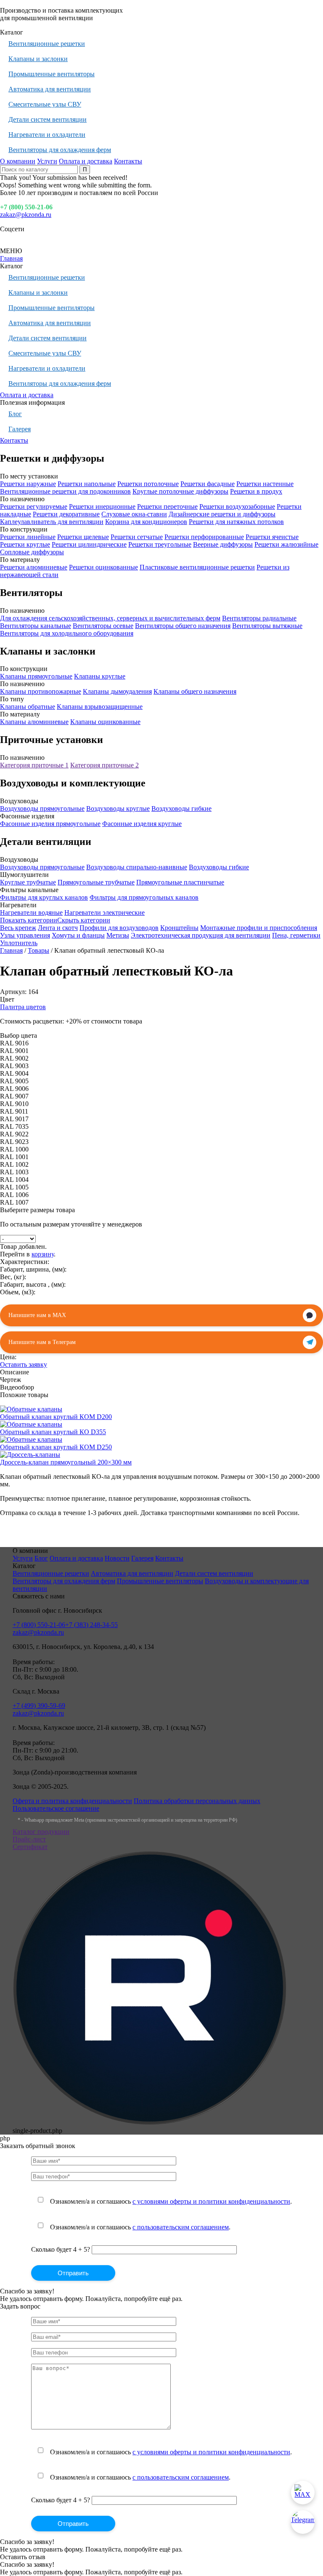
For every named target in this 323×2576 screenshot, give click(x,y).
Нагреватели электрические (105, 913)
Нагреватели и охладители (47, 135)
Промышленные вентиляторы (52, 74)
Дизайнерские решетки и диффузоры (222, 514)
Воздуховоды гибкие (181, 808)
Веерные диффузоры (223, 544)
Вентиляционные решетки (47, 44)
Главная (11, 258)
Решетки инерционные (102, 506)
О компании (18, 161)
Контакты (128, 161)
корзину (43, 1254)
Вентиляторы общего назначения (183, 626)
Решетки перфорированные (204, 537)
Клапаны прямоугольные (36, 676)
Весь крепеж (18, 928)
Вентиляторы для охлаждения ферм (60, 150)
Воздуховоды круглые (118, 808)
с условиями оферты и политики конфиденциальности (211, 2201)
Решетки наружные (28, 484)
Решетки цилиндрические (89, 544)
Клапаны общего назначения (195, 691)
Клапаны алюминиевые (34, 722)
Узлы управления (25, 935)
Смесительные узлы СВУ (45, 104)
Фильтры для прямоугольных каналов (144, 897)
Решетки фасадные (208, 484)
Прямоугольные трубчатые (96, 882)
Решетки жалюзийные (286, 544)
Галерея (20, 429)
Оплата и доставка (86, 161)
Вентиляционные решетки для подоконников (65, 491)
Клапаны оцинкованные (105, 722)
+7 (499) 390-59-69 (39, 1706)
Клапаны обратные (28, 707)
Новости (117, 1558)
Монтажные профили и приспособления (259, 928)
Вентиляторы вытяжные (267, 626)
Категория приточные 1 (34, 765)
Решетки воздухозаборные (237, 506)
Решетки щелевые (83, 537)
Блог (15, 414)
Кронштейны (179, 928)
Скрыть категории (84, 920)
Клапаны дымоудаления (117, 691)
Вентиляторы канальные (36, 626)
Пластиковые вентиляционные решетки (197, 567)
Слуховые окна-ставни (134, 514)
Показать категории (29, 920)
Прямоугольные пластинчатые (180, 882)
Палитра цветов (23, 1007)
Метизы (118, 935)
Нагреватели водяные (31, 913)
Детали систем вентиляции (48, 119)
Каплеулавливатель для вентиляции (52, 522)
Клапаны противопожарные (41, 691)
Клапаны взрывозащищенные (100, 707)
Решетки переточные (167, 506)
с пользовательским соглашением (181, 2227)
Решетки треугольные (160, 544)
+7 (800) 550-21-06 (26, 207)
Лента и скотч (58, 928)
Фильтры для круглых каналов (44, 897)
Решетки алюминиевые (34, 567)
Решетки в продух (256, 491)
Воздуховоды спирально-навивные (137, 867)
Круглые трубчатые (28, 882)
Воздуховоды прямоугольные (42, 808)
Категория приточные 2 (105, 765)
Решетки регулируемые (34, 506)
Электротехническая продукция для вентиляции (201, 935)
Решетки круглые (25, 544)
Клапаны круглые (100, 676)
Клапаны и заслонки (38, 59)
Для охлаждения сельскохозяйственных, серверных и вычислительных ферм (110, 618)
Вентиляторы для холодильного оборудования (67, 633)
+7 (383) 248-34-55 (91, 1625)
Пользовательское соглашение (56, 1808)
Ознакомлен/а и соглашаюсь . (171, 2201)
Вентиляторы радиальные (259, 618)
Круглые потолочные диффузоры (180, 491)
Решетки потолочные (148, 484)
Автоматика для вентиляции (50, 89)
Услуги (47, 161)
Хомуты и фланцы (78, 935)
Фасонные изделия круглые (142, 824)
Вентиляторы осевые (103, 626)
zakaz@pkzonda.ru (26, 215)
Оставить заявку (24, 1364)
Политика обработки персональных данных (197, 1801)
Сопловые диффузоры (32, 552)
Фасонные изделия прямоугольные (50, 824)
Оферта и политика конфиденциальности (72, 1801)
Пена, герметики (296, 935)
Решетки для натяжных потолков (236, 522)
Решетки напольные (87, 484)
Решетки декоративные (66, 514)
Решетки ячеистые (272, 537)
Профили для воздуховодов (119, 928)
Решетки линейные (28, 537)
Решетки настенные (265, 484)
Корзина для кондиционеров (146, 522)
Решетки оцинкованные (103, 567)
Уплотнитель (19, 943)
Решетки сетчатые (137, 537)
